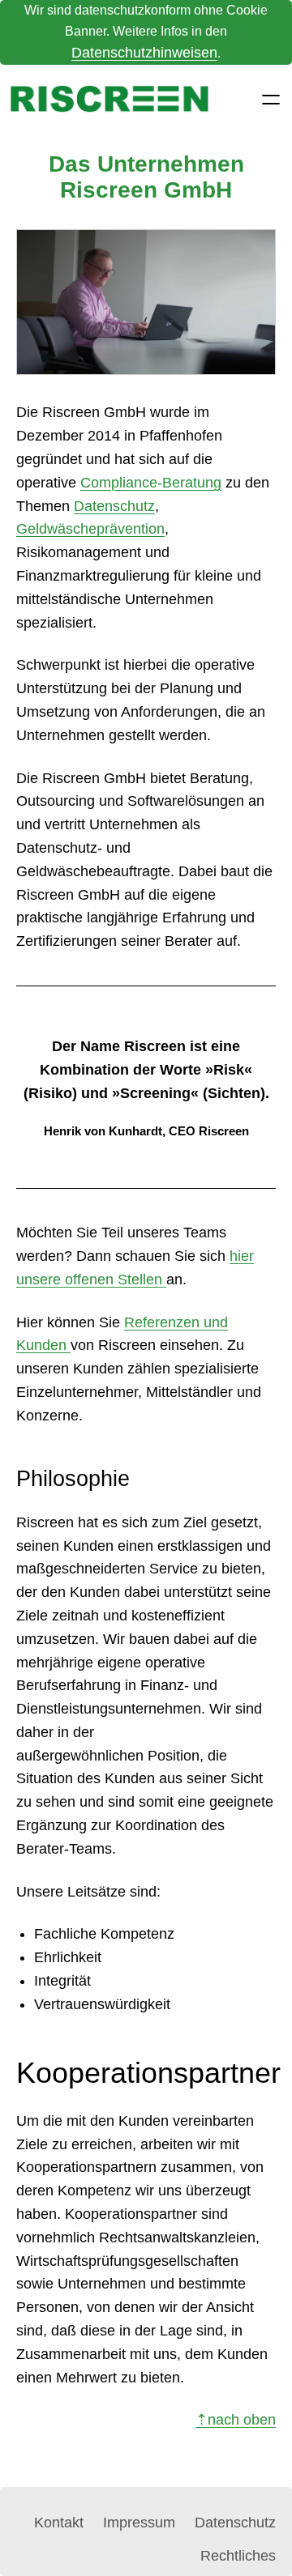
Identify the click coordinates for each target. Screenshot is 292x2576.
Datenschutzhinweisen (144, 53)
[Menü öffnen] (271, 100)
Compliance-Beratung (151, 483)
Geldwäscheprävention (90, 529)
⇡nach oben (236, 2420)
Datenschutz (114, 506)
